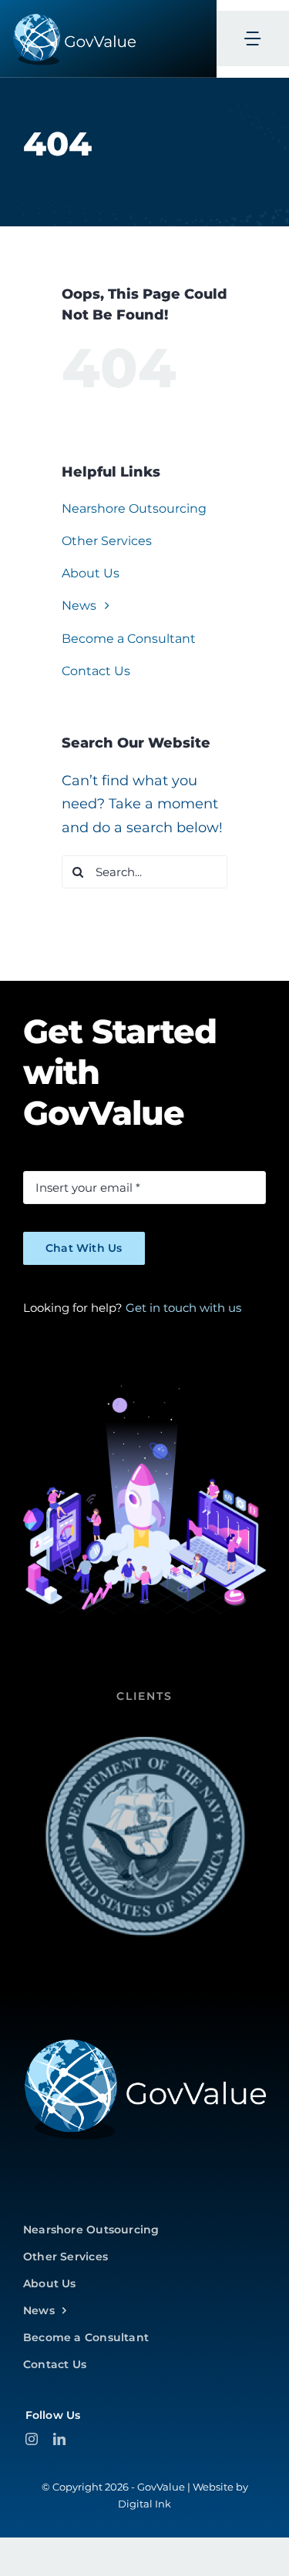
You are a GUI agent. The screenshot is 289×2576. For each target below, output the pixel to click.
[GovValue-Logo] (144, 2043)
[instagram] (32, 2439)
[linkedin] (59, 2439)
